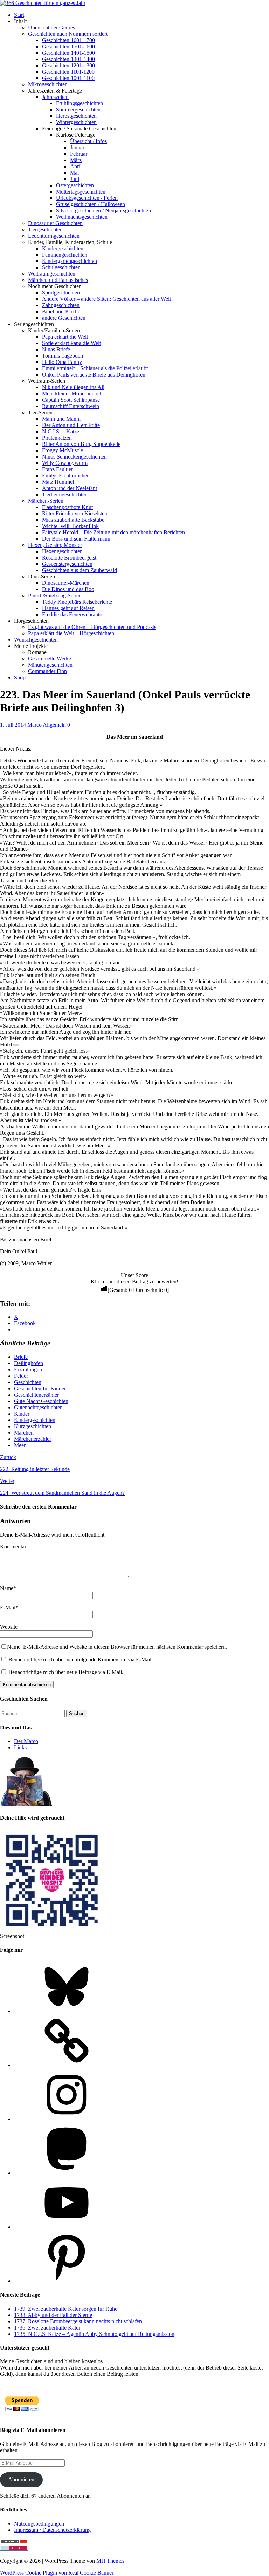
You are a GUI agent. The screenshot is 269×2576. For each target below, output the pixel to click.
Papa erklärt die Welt (65, 337)
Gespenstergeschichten (67, 564)
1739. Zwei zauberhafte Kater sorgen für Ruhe (66, 2309)
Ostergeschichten (75, 185)
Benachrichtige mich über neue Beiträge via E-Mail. (66, 1672)
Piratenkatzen (57, 438)
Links (20, 1747)
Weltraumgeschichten (52, 274)
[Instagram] (67, 2119)
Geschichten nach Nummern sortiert (68, 34)
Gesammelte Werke (50, 659)
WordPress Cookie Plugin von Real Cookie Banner (57, 2573)
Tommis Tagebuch (63, 356)
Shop (20, 677)
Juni (75, 179)
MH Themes (110, 2561)
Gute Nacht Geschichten (41, 1401)
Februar (79, 154)
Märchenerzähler (33, 1439)
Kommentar (13, 1547)
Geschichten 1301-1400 (68, 59)
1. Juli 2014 (13, 725)
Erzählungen (28, 1370)
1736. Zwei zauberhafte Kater (47, 2328)
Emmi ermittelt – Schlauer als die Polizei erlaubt (95, 368)
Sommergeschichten (78, 110)
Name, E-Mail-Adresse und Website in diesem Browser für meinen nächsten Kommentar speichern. (117, 1647)
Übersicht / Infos (88, 141)
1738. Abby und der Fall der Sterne (53, 2315)
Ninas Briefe (56, 349)
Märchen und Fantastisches (58, 280)
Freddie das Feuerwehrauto (72, 614)
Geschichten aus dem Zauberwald (80, 570)
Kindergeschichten (63, 248)
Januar (77, 147)
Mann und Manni (61, 419)
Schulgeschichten (61, 267)
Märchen (24, 1433)
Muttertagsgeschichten (81, 192)
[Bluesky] (67, 2011)
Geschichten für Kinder (40, 1388)
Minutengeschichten (50, 665)
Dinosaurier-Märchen (66, 583)
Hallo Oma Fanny (62, 362)
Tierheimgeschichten (65, 494)
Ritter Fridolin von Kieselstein (75, 513)
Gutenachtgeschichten (38, 1407)
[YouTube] (67, 2227)
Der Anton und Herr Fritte (71, 425)
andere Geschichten (64, 318)
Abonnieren (21, 2479)
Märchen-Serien (46, 501)
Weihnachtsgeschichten (82, 217)
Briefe (21, 1357)
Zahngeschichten (61, 305)
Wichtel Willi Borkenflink (70, 526)
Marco (35, 725)
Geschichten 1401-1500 (68, 53)
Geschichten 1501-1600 (68, 46)
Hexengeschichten (62, 551)
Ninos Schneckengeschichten (74, 457)
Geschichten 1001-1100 (68, 78)
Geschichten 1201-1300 (68, 65)
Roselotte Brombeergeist (69, 558)
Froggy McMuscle (63, 450)
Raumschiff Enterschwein (71, 406)
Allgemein (54, 725)
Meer (20, 1445)
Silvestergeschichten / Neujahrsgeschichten (104, 211)
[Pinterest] (67, 2281)
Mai (74, 173)
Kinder (22, 1414)
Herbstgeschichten (76, 116)
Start (19, 15)
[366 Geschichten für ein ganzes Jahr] (43, 3)
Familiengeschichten (65, 255)
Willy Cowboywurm (65, 463)
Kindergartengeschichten (70, 261)
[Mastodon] (67, 2173)
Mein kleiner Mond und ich (72, 394)
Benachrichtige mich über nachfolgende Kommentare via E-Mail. (81, 1659)
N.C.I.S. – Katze (61, 431)
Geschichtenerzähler (36, 1395)
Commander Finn (47, 671)
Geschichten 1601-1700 (68, 40)
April (76, 166)
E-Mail (8, 1608)
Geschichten (28, 1382)
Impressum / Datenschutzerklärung (52, 2530)
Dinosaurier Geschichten (55, 223)
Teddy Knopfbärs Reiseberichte (77, 602)
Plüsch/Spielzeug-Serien (55, 595)
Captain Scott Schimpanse (71, 400)
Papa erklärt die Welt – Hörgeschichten (71, 633)
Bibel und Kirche (61, 311)
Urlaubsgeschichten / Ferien (87, 198)
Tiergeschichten (45, 229)
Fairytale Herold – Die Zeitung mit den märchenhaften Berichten (113, 532)
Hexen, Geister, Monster (55, 545)
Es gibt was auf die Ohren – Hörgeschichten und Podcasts (92, 627)
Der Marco (26, 1741)
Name (7, 1588)
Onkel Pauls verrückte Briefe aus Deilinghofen (94, 375)
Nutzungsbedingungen (39, 2524)
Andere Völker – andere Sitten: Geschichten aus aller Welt (106, 299)
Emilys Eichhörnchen (66, 476)
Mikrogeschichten (48, 84)
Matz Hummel (58, 482)
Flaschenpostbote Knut (67, 507)
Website (9, 1627)
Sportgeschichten (61, 293)
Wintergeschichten (76, 122)
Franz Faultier (57, 469)
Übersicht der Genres (51, 28)
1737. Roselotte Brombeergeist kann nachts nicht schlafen (78, 2321)
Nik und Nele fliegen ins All (73, 387)
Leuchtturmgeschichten (54, 236)
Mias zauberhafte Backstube (73, 520)
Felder (21, 1376)
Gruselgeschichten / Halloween (91, 204)
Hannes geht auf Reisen (68, 608)
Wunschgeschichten (36, 640)
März (76, 160)
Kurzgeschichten (33, 1426)
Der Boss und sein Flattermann (76, 539)
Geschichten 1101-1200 (68, 72)
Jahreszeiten (55, 97)
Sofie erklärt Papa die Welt (71, 343)
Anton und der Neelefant (70, 488)
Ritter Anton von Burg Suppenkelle (81, 444)
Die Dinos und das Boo (68, 589)
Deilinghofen (29, 1363)
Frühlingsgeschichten (80, 103)
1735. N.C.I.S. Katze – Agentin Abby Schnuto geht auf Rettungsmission (94, 2334)
